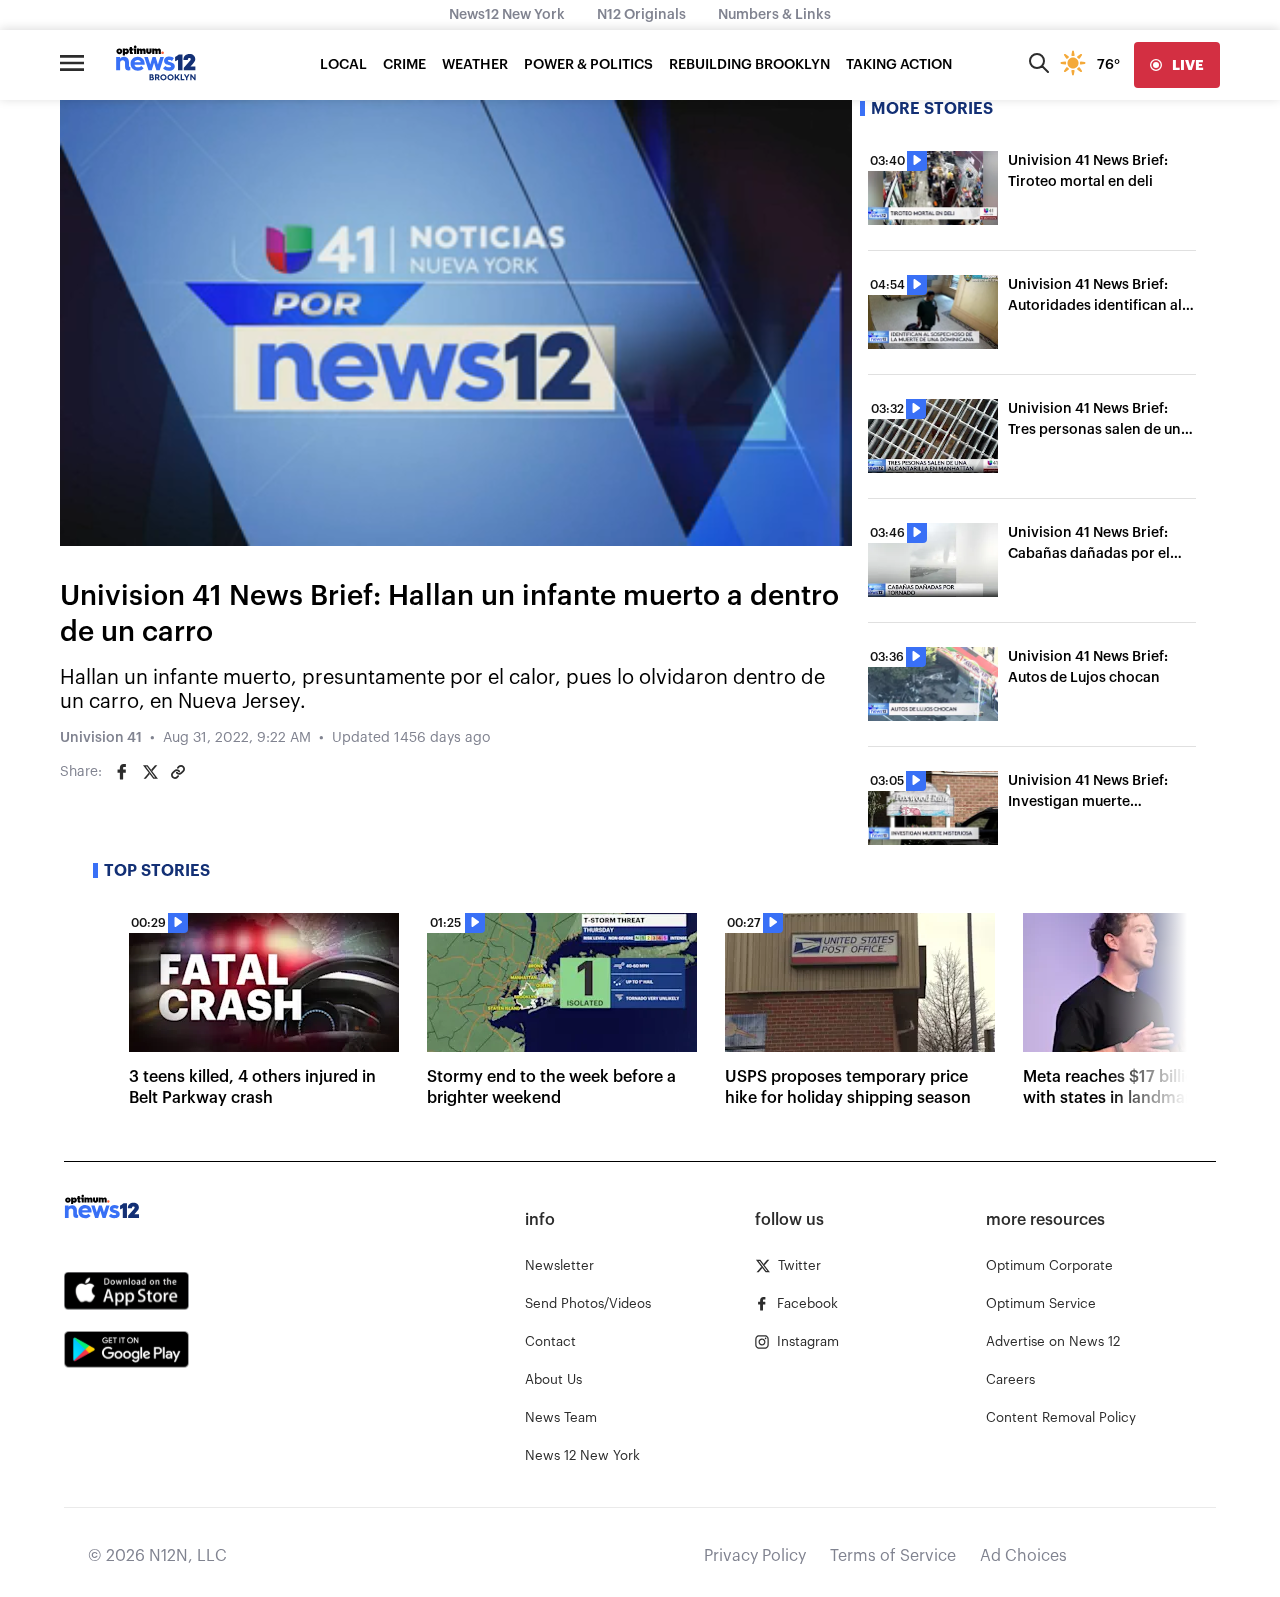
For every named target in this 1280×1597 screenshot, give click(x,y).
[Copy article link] (178, 772)
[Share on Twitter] (150, 772)
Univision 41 (101, 738)
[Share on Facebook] (122, 772)
